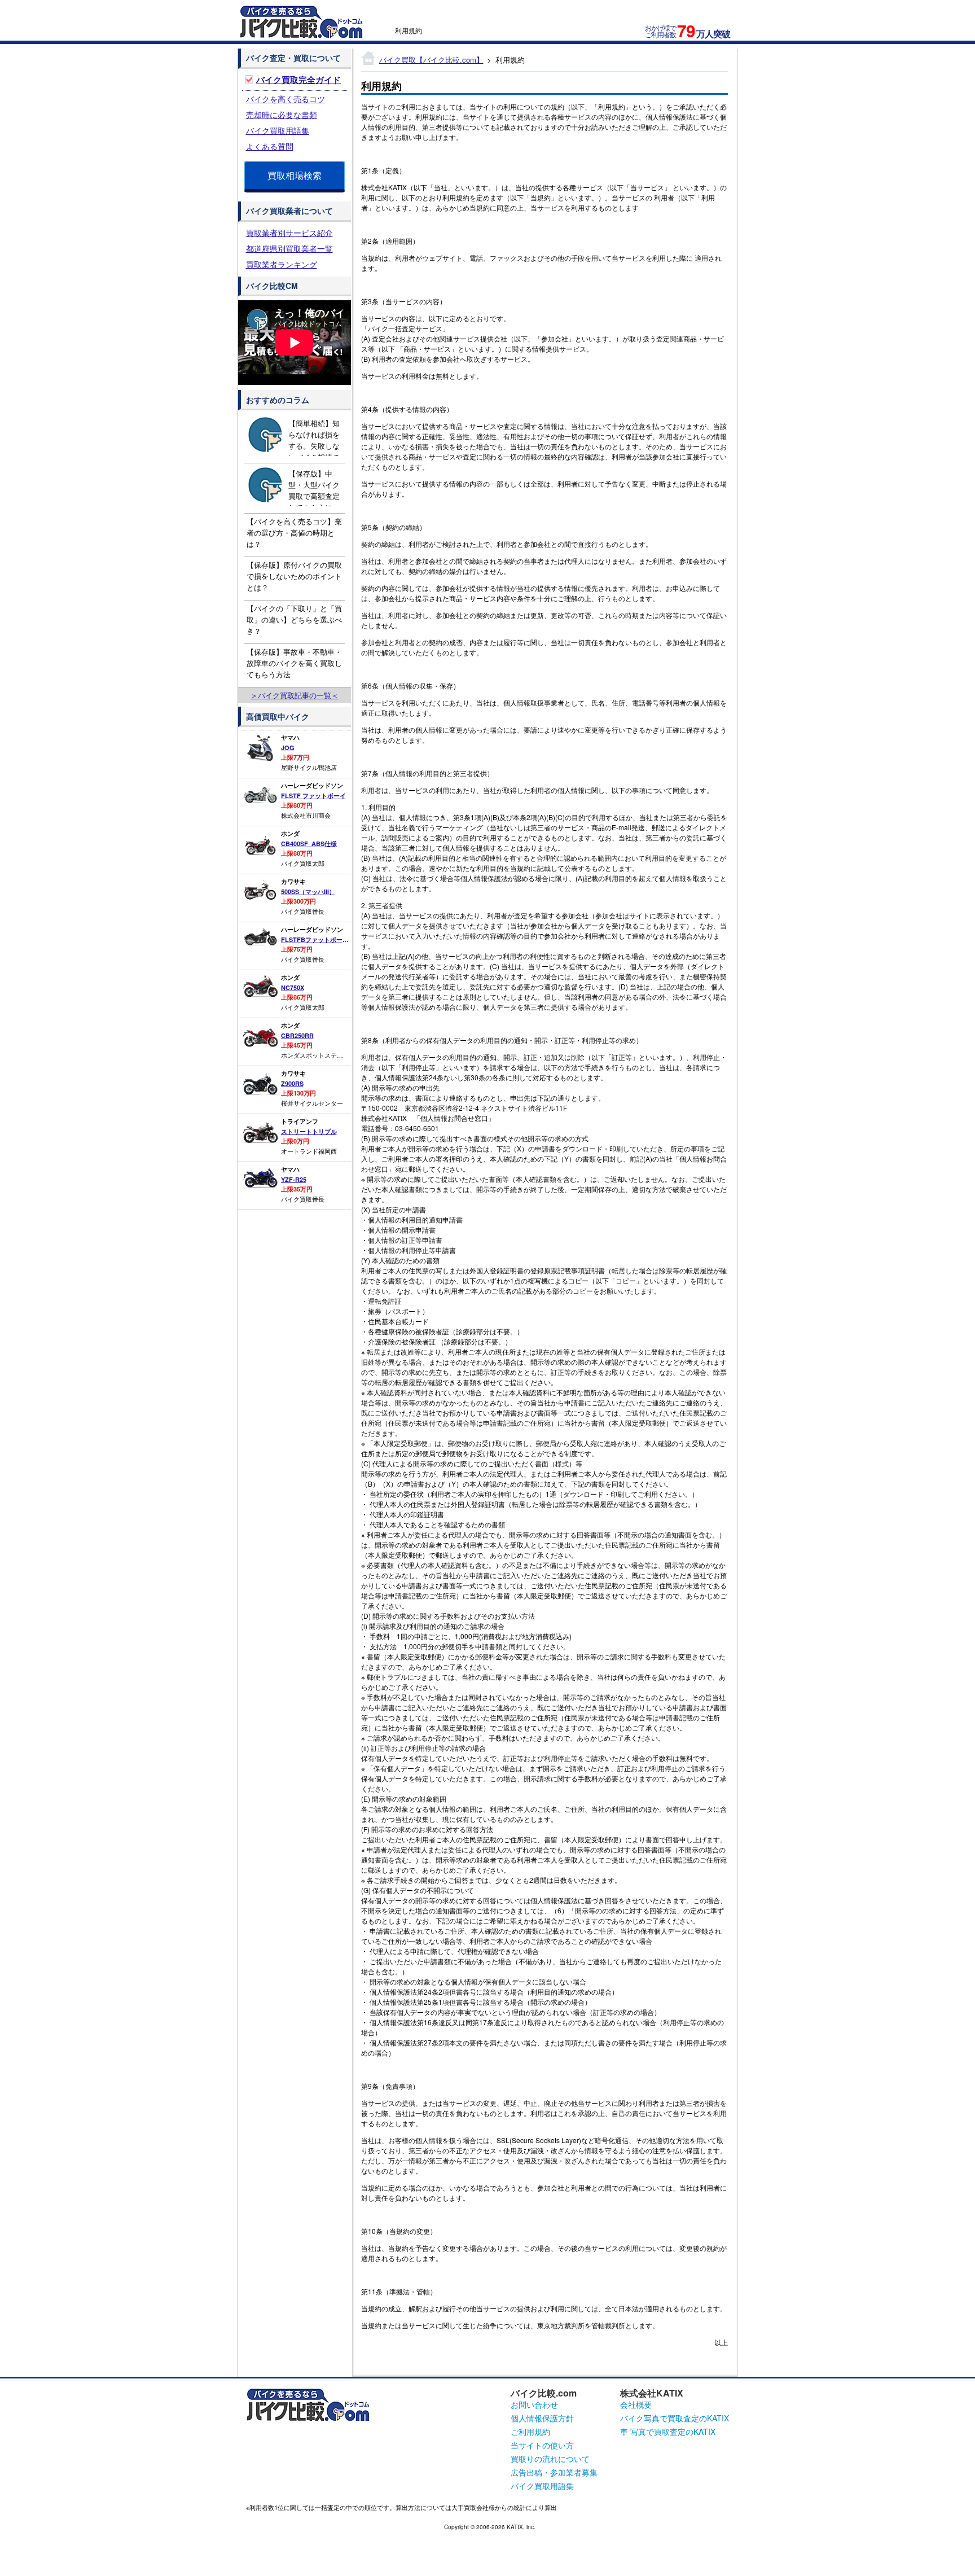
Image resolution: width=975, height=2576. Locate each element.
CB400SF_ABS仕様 (309, 844)
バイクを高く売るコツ (286, 99)
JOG (288, 748)
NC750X (293, 987)
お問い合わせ (534, 2404)
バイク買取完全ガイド (298, 80)
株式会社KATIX (652, 2393)
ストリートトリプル (309, 1131)
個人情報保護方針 (542, 2418)
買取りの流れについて (550, 2459)
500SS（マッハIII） (308, 891)
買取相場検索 (295, 175)
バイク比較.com (544, 2393)
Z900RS (292, 1083)
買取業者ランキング (282, 264)
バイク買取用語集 (278, 130)
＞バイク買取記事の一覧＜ (295, 695)
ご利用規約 (530, 2432)
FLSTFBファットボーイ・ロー (324, 939)
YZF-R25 (294, 1179)
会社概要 (636, 2404)
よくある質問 (270, 146)
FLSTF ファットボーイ (313, 796)
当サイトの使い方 (542, 2445)
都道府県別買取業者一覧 (289, 248)
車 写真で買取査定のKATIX (668, 2432)
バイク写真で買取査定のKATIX (675, 2418)
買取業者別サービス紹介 (289, 233)
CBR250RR (297, 1035)
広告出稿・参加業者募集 (554, 2472)
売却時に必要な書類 (282, 115)
